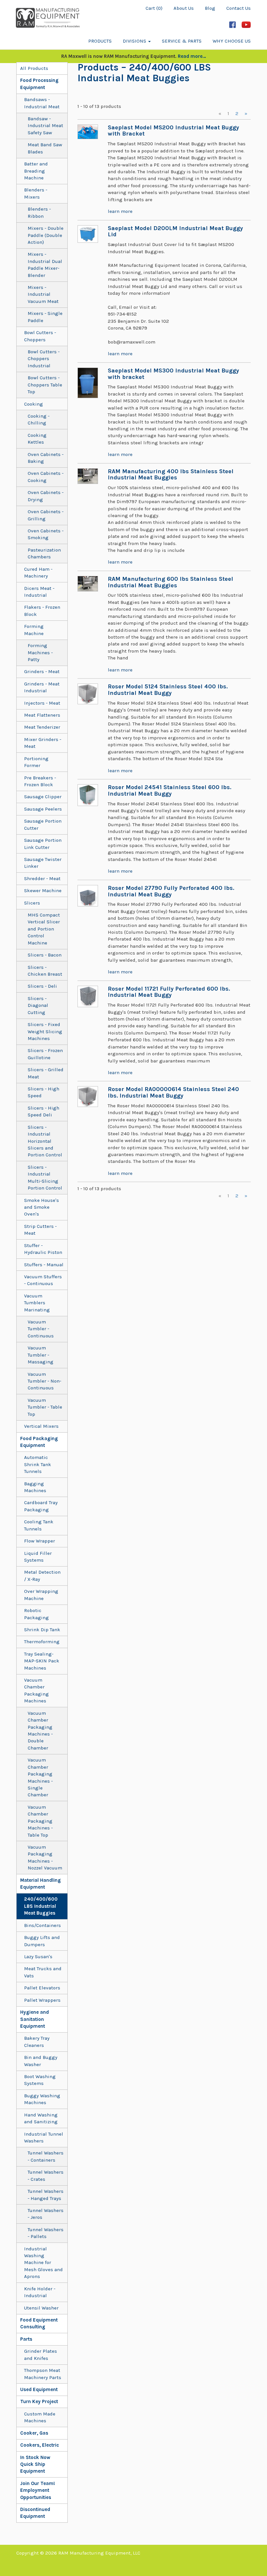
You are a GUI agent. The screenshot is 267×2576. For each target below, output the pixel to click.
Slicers (32, 903)
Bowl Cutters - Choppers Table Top (45, 385)
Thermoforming (42, 1642)
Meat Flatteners (42, 715)
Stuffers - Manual (44, 1265)
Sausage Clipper (43, 797)
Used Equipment (39, 2389)
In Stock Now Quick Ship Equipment (35, 2464)
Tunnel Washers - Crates (46, 2175)
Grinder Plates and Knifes (41, 2355)
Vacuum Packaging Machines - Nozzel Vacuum (45, 1857)
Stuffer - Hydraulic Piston (43, 1249)
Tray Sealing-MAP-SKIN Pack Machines (42, 1661)
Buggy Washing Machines (42, 2099)
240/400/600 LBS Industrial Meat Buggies (41, 1906)
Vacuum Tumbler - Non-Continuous (44, 1381)
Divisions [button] (135, 41)
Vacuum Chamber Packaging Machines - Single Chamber (40, 1777)
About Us (184, 8)
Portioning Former (36, 762)
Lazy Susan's (38, 1957)
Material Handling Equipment (41, 1884)
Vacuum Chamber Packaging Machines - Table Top (40, 1821)
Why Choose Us (232, 41)
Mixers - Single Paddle (45, 317)
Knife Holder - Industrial (40, 2292)
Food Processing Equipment (39, 84)
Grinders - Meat (42, 671)
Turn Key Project (39, 2401)
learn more (120, 211)
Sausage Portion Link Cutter (43, 844)
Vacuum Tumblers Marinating (37, 1303)
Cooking (34, 404)
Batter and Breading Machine (36, 171)
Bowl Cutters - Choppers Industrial (44, 359)
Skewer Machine (43, 891)
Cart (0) (154, 8)
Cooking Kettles (37, 439)
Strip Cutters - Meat (40, 1230)
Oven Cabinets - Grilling (46, 515)
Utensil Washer (41, 2308)
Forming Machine (34, 630)
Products (100, 41)
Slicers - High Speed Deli (43, 1111)
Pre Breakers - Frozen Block (40, 781)
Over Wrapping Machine (41, 1595)
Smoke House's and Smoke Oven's (42, 1207)
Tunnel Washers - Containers (46, 2156)
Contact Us (239, 8)
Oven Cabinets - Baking (46, 458)
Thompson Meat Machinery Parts (43, 2374)
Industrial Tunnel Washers (44, 2137)
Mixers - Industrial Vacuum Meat (43, 294)
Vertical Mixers (41, 1426)
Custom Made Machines (40, 2417)
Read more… (192, 56)
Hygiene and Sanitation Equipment (35, 2019)
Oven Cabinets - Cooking (46, 477)
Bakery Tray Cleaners (37, 2042)
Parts (26, 2339)
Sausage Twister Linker (43, 863)
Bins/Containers (42, 1925)
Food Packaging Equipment (39, 1442)
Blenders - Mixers (36, 193)
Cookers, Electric (40, 2445)
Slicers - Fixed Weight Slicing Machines (45, 1031)
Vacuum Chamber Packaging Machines (36, 1690)
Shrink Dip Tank (42, 1630)
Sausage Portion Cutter (43, 824)
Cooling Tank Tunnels (39, 1525)
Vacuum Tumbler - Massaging (41, 1355)
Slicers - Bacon (45, 955)
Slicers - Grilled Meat (46, 1073)
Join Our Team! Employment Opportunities (38, 2490)
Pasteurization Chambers (44, 553)
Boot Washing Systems (40, 2080)
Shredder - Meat (42, 878)
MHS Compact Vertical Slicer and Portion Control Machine (44, 929)
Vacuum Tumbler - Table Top (45, 1407)
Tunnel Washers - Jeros (46, 2214)
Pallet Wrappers (42, 2000)
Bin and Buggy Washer (41, 2061)
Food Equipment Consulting (39, 2323)
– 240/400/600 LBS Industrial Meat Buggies (144, 73)
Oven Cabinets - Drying (46, 496)
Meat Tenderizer (42, 727)
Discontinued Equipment (35, 2513)
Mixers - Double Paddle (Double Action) (46, 235)
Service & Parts (182, 41)
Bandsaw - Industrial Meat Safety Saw (45, 126)
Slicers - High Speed (43, 1092)
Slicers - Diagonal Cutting (38, 1005)
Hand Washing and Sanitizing (41, 2118)
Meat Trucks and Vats (43, 1972)
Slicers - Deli (42, 986)
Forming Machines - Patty (40, 652)
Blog (210, 8)
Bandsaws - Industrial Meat (42, 103)
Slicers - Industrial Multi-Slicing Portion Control (45, 1177)
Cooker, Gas (34, 2433)
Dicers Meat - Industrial (39, 592)
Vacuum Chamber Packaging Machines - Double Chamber (40, 1730)
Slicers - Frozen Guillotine (45, 1054)
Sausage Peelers (43, 809)
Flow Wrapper (40, 1541)
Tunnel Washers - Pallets (46, 2233)
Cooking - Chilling (39, 419)
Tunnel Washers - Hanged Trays (46, 2195)
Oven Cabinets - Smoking (46, 534)
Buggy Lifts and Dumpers (42, 1941)
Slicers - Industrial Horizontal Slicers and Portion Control (45, 1141)
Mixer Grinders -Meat (43, 743)
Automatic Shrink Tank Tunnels (38, 1464)
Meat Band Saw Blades (45, 148)
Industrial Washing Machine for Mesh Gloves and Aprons (43, 2263)
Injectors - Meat (42, 703)
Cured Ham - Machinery (38, 572)
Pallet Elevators (42, 1988)
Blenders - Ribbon (39, 212)
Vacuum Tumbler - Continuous (41, 1329)
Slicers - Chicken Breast (45, 971)
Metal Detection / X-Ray (42, 1575)
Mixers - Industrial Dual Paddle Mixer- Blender (45, 265)
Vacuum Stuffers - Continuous (43, 1280)
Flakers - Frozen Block (42, 611)
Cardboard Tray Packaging (41, 1506)
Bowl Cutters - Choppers (40, 336)
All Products (34, 68)
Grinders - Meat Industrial (42, 687)
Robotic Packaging (36, 1614)
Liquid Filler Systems (38, 1557)
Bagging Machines (35, 1487)
